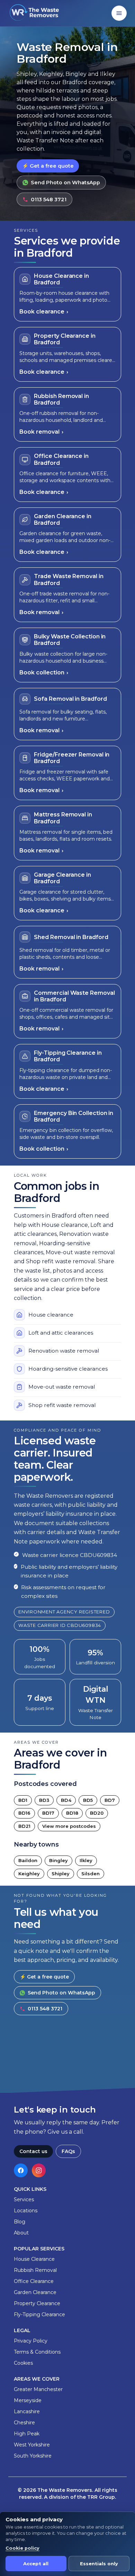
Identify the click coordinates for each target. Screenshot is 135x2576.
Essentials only (99, 2564)
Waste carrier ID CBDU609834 (60, 1625)
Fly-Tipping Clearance (39, 2314)
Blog (20, 2222)
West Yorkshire (32, 2445)
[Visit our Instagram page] (39, 2170)
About (21, 2233)
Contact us (33, 2151)
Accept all (36, 2564)
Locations (26, 2211)
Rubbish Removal (35, 2270)
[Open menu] (119, 13)
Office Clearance (34, 2281)
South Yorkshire (33, 2456)
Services (24, 2199)
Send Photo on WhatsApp (65, 183)
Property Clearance (37, 2303)
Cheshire (24, 2423)
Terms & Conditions (37, 2352)
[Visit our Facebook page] (21, 2170)
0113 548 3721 (49, 200)
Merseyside (28, 2400)
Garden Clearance (35, 2292)
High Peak (27, 2434)
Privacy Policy (31, 2341)
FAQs (68, 2151)
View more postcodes (69, 1826)
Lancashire (27, 2411)
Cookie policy (22, 2548)
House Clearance (34, 2259)
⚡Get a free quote (48, 166)
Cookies (23, 2363)
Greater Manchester (38, 2389)
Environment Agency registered (64, 1612)
